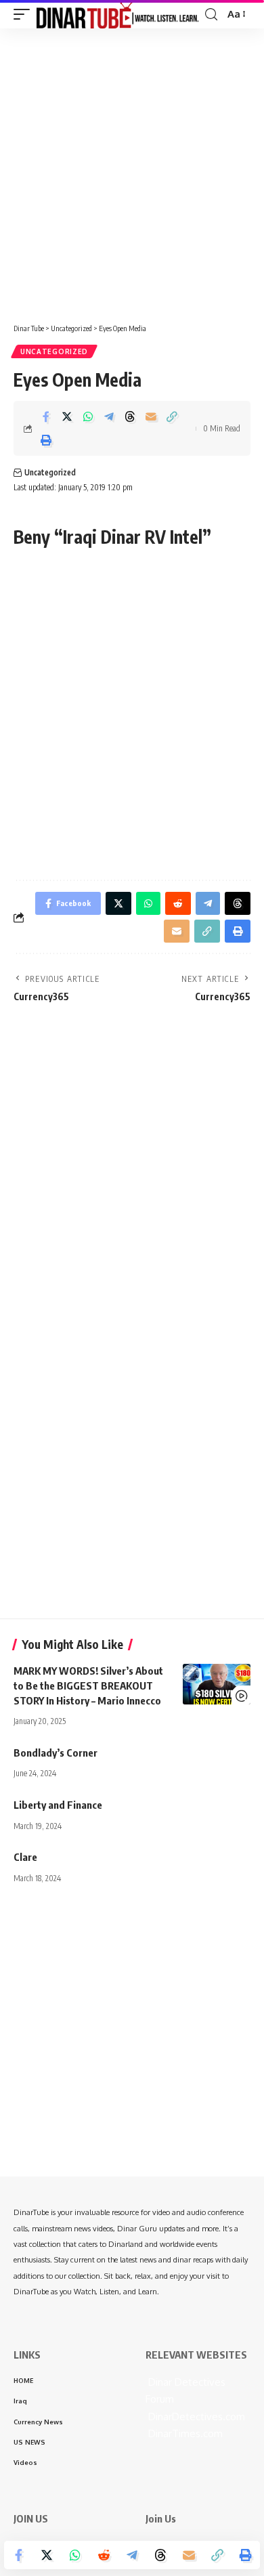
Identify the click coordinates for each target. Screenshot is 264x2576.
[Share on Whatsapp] (88, 416)
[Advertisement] (132, 171)
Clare (25, 1857)
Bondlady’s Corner (56, 1753)
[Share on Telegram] (109, 416)
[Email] (151, 416)
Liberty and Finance (58, 1805)
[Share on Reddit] (104, 2555)
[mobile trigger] (25, 14)
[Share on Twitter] (67, 416)
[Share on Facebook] (46, 416)
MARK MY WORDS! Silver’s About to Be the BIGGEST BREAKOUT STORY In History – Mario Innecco (88, 1686)
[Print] (46, 440)
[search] (211, 15)
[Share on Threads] (130, 416)
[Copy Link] (172, 416)
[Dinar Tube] (118, 14)
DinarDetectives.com (195, 2417)
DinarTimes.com (184, 2433)
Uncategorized (54, 351)
